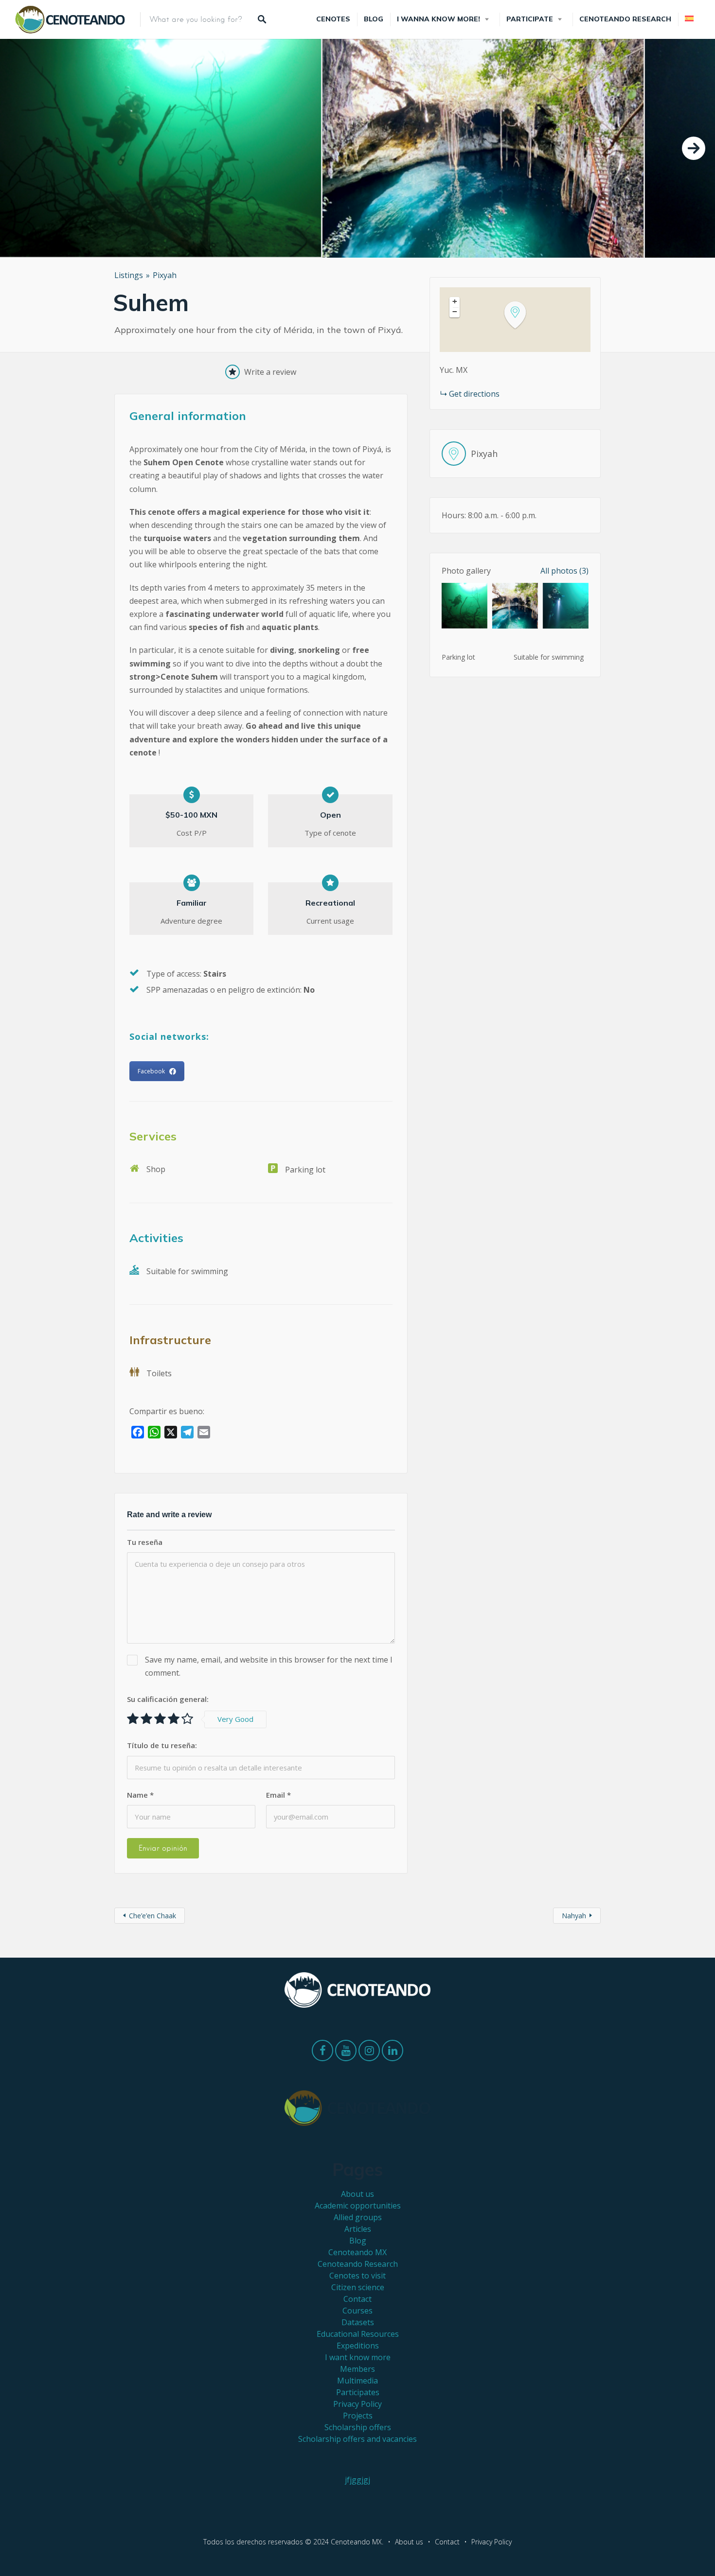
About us (357, 2194)
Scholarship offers (358, 2427)
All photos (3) (564, 571)
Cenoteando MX (357, 2252)
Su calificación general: (168, 1699)
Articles (358, 2229)
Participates (358, 2392)
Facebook (151, 1071)
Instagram (369, 2053)
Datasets (358, 2322)
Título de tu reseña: (162, 1745)
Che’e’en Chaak (152, 1916)
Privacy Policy (357, 2404)
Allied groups (358, 2217)
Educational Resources (358, 2334)
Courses (357, 2311)
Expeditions (358, 2346)
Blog (374, 19)
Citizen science (358, 2287)
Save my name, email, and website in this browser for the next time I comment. (269, 1666)
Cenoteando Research (625, 19)
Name (140, 1795)
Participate (530, 19)
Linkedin (393, 2053)
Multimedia (357, 2381)
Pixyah (165, 275)
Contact (357, 2299)
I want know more (358, 2357)
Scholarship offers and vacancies (357, 2439)
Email (278, 1795)
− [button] (455, 312)
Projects (358, 2416)
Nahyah (574, 1916)
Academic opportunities (358, 2206)
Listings (129, 275)
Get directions (474, 394)
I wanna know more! (438, 19)
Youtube (346, 2053)
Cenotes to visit (357, 2276)
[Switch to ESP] (689, 19)
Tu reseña (145, 1542)
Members (357, 2369)
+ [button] (455, 301)
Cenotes (333, 19)
